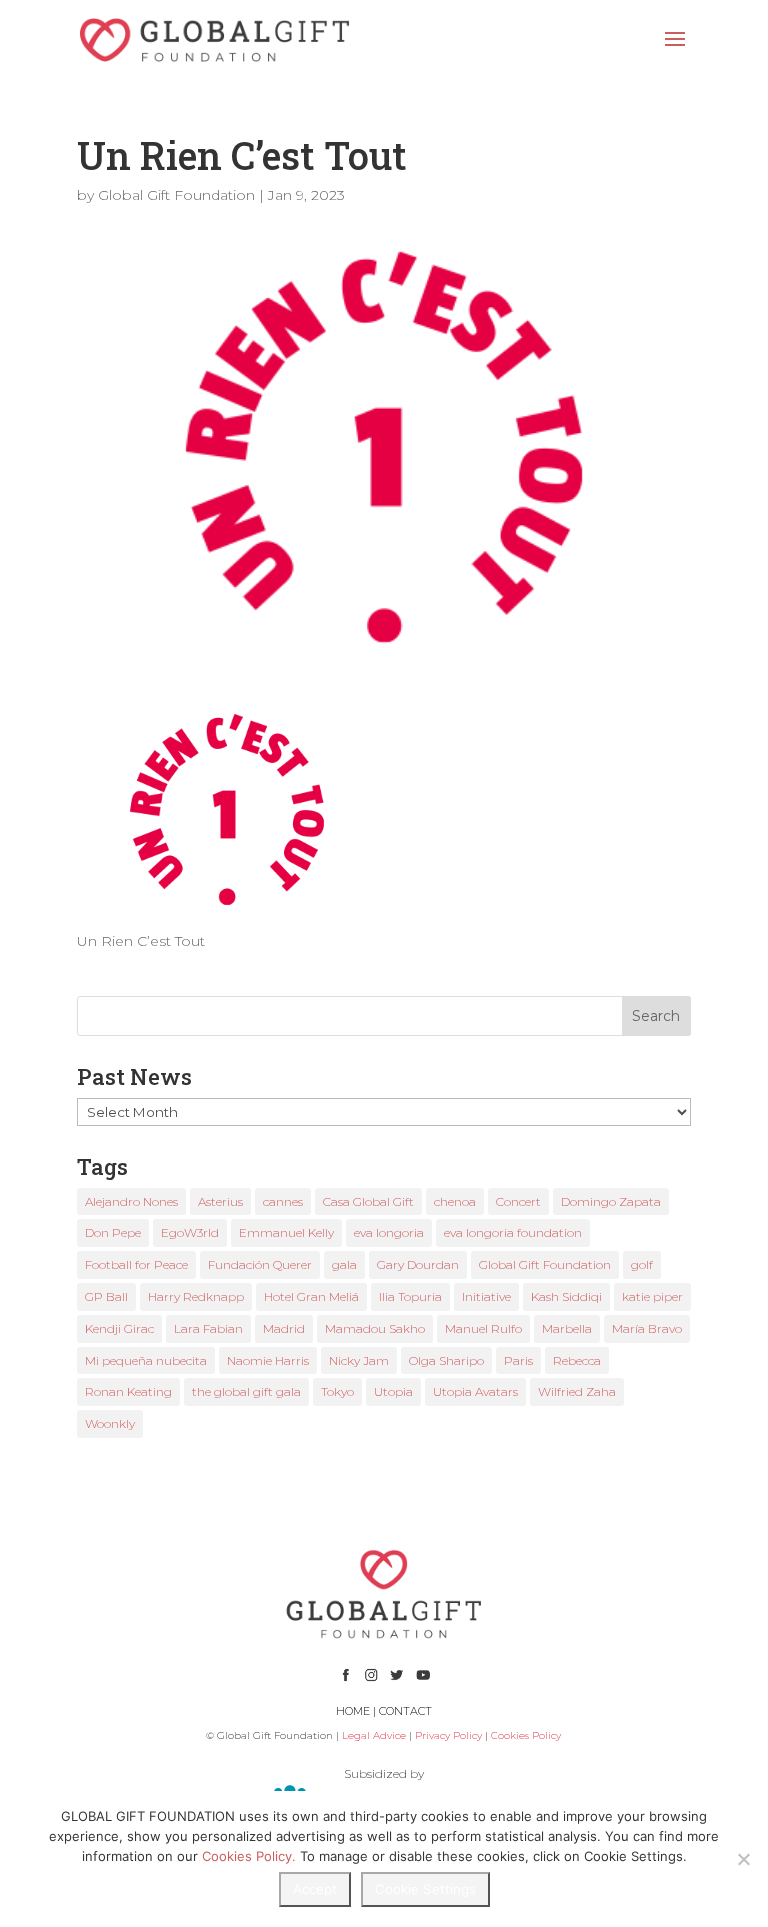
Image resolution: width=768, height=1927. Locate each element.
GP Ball (106, 1296)
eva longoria (389, 1232)
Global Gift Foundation (176, 195)
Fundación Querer (260, 1264)
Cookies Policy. (249, 1856)
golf (642, 1264)
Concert (518, 1201)
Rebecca (577, 1360)
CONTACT (405, 1711)
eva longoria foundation (513, 1232)
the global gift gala (246, 1391)
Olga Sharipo (446, 1360)
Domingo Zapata (611, 1201)
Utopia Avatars (475, 1391)
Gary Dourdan (418, 1264)
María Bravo (647, 1328)
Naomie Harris (268, 1360)
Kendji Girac (119, 1328)
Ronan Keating (128, 1391)
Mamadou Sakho (375, 1328)
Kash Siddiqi (566, 1296)
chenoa (455, 1201)
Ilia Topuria (410, 1296)
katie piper (652, 1296)
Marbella (567, 1328)
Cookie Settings (425, 1889)
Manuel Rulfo (483, 1328)
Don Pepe (113, 1232)
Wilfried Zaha (577, 1391)
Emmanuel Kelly (286, 1232)
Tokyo (337, 1391)
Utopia (393, 1391)
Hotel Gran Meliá (311, 1296)
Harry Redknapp (196, 1296)
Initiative (486, 1296)
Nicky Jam (359, 1360)
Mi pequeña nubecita (146, 1360)
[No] (743, 1859)
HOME (353, 1711)
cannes (283, 1201)
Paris (518, 1360)
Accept (315, 1889)
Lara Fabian (208, 1328)
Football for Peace (136, 1264)
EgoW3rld (190, 1232)
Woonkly (110, 1423)
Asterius (220, 1201)
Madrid (284, 1328)
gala (344, 1264)
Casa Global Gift (368, 1201)
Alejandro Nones (131, 1201)
